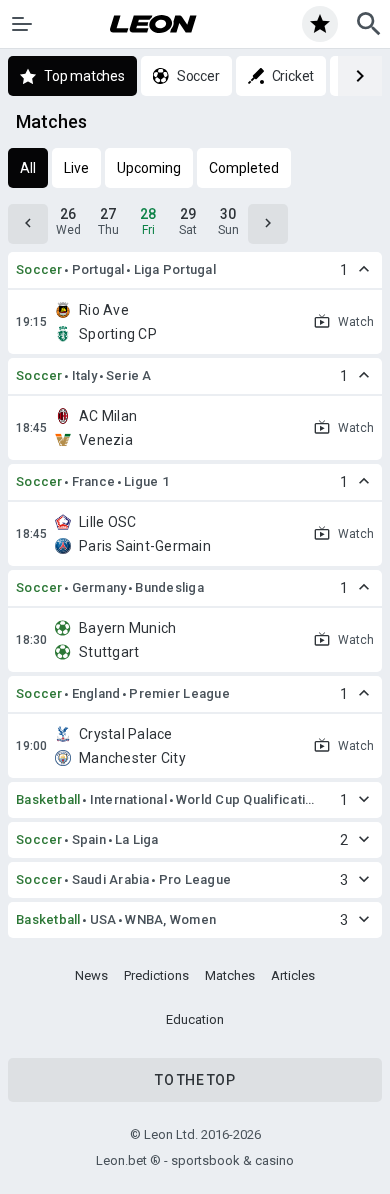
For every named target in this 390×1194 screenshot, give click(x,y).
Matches (230, 975)
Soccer (39, 269)
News (91, 975)
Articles (293, 975)
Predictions (156, 975)
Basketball (48, 799)
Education (195, 1019)
